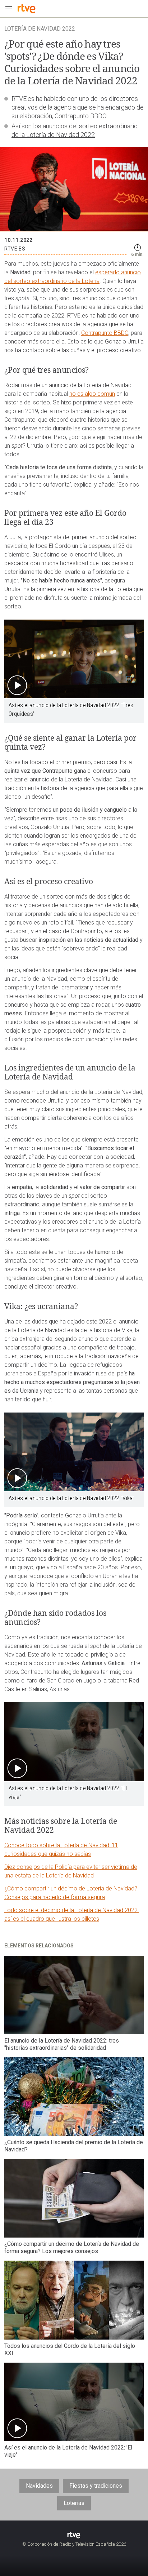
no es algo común (92, 394)
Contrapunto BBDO (105, 333)
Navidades (39, 2486)
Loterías (74, 2503)
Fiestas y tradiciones (96, 2486)
